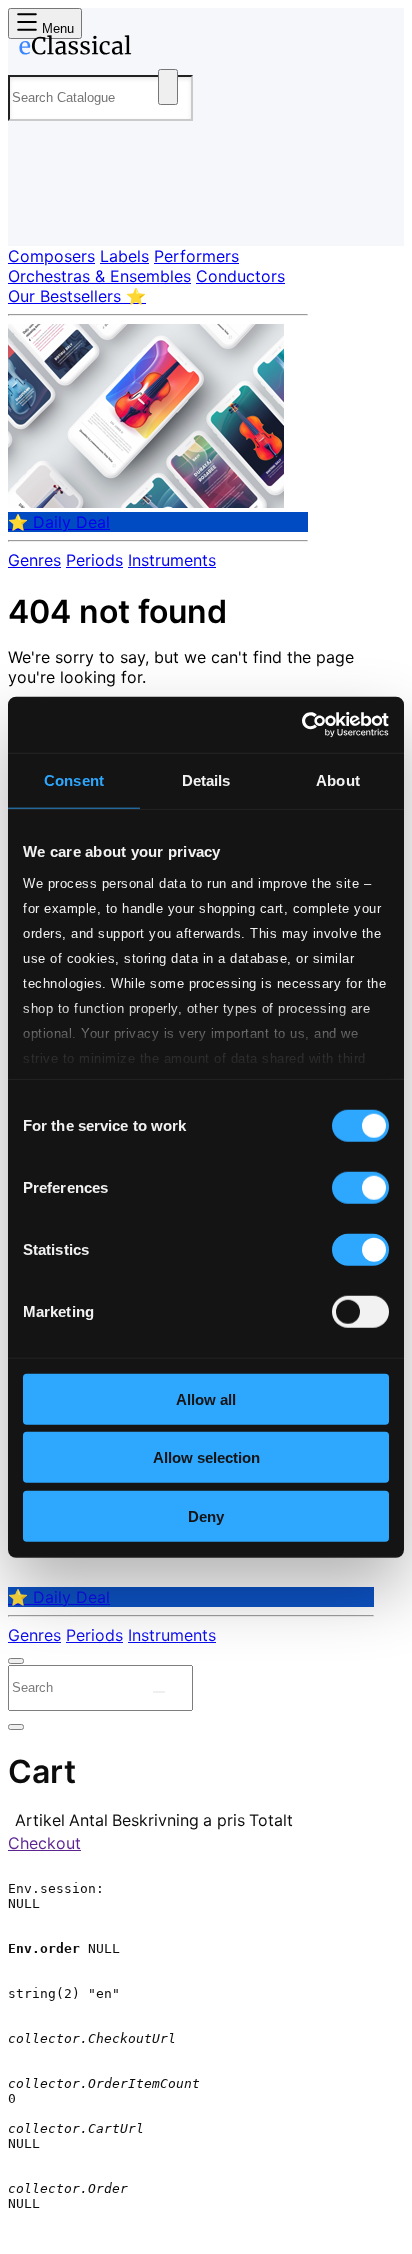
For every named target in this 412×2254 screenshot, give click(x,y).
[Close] (16, 1661)
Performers (196, 256)
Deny (206, 1515)
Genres (34, 560)
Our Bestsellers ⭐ (77, 296)
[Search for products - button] (168, 87)
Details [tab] (206, 779)
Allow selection (206, 1457)
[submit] (159, 1692)
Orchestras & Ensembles (99, 276)
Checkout (44, 1843)
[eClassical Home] (202, 49)
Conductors (240, 276)
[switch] (360, 1187)
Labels (124, 256)
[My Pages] (35, 214)
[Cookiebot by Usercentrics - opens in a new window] (301, 725)
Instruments (172, 560)
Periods (94, 560)
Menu (56, 28)
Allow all (206, 1398)
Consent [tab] (74, 779)
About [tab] (338, 779)
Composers (51, 256)
